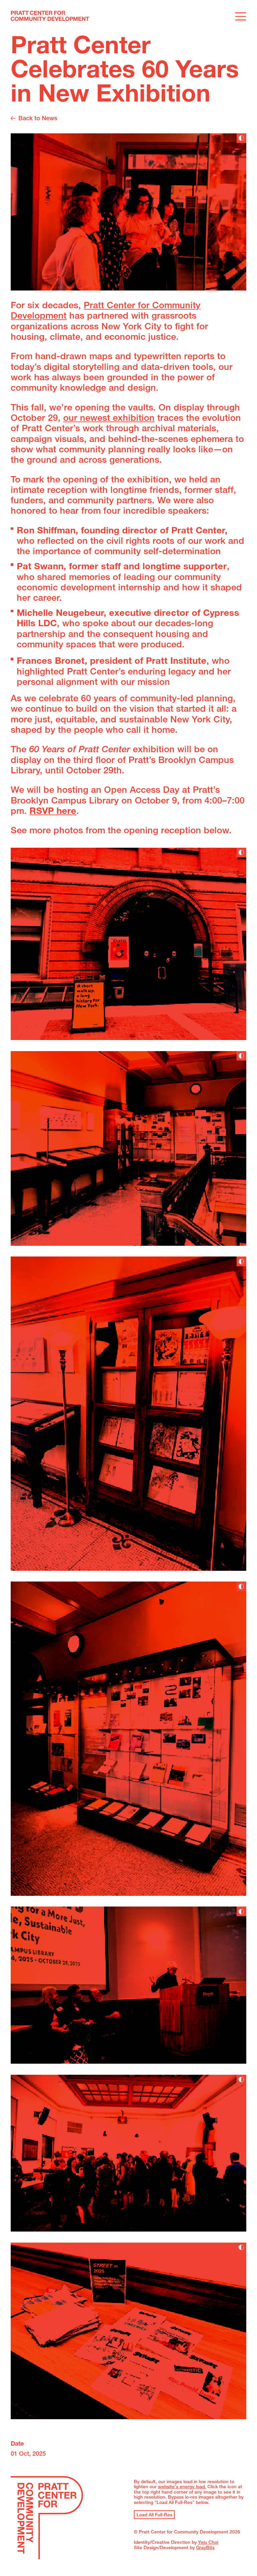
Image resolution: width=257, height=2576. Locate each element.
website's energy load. (182, 2487)
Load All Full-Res (154, 2515)
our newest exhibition (109, 419)
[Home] (50, 17)
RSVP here (53, 812)
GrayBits (205, 2548)
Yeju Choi (208, 2543)
